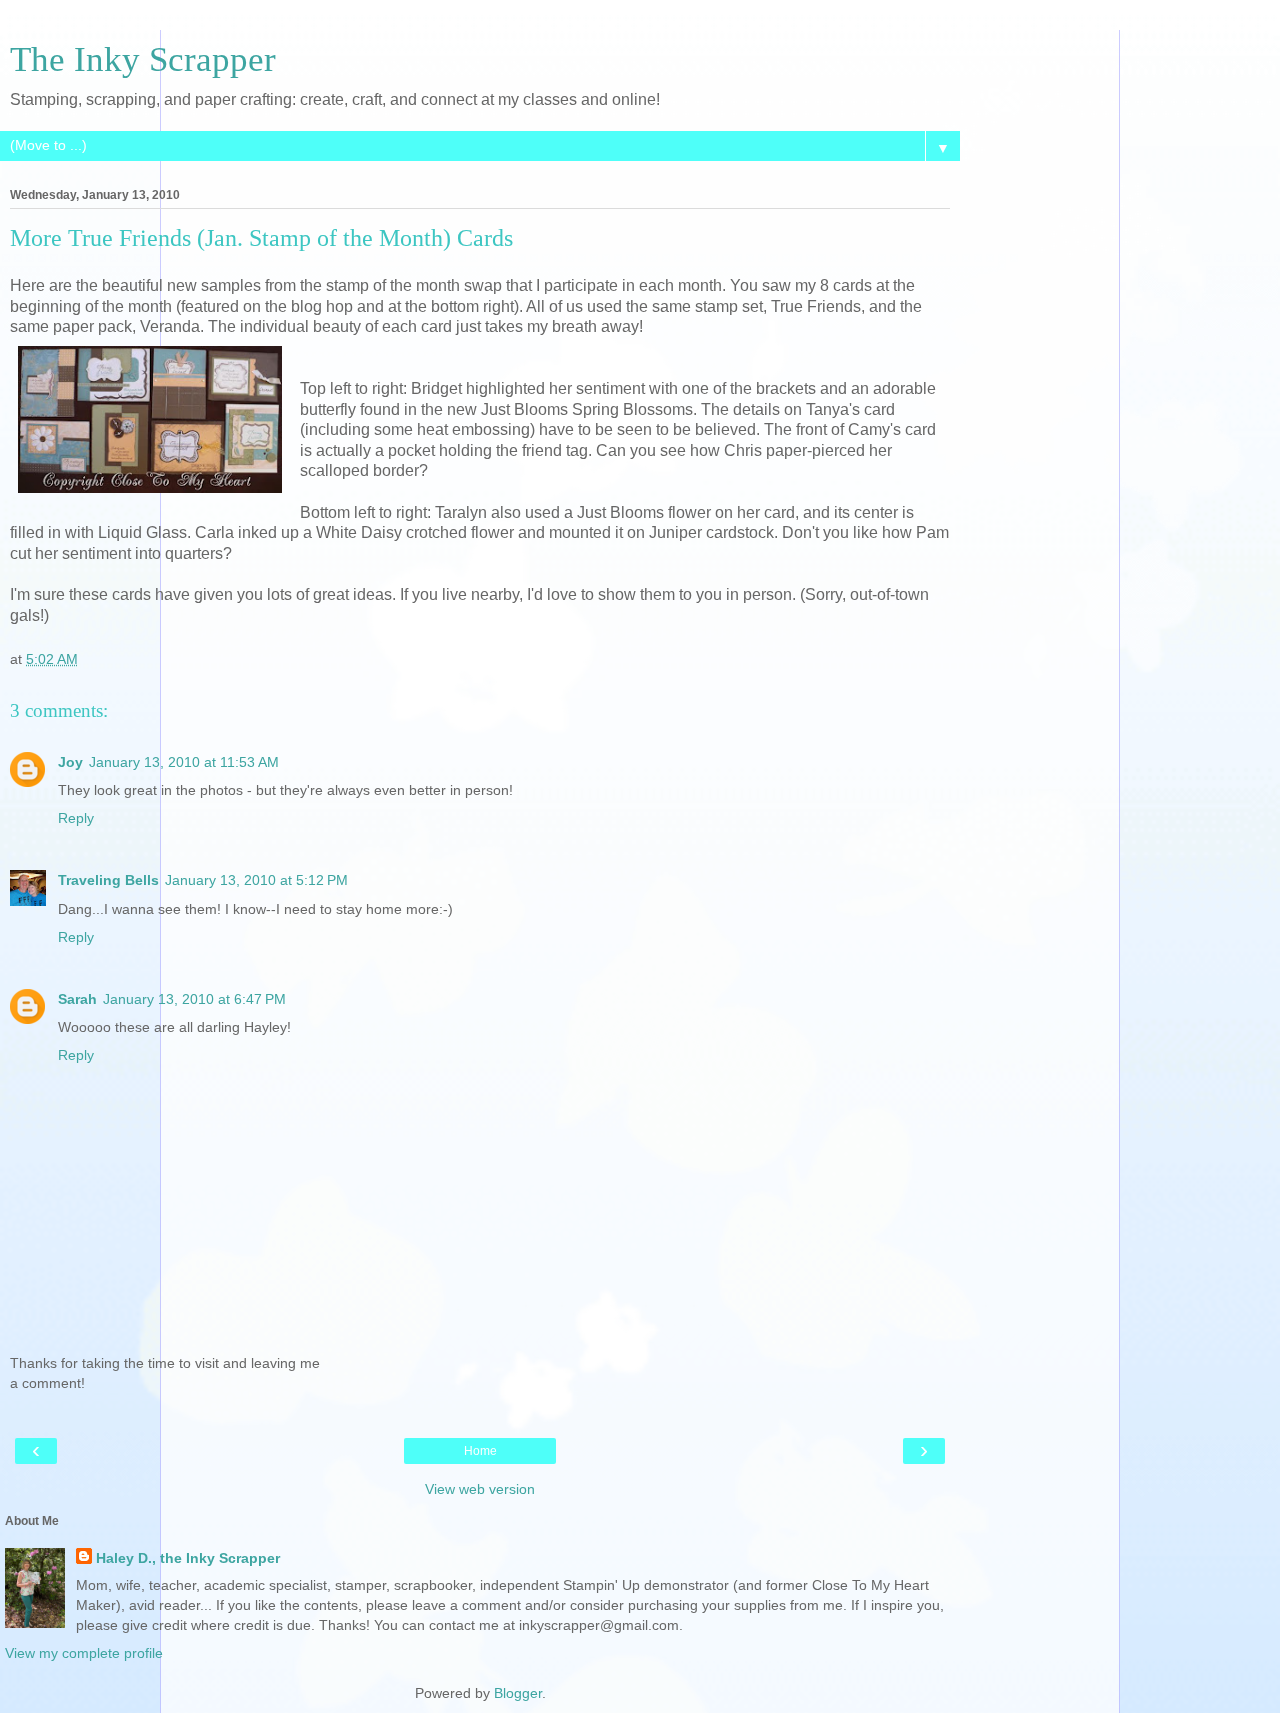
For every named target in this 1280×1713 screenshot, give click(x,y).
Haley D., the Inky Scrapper (188, 1558)
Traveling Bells (108, 880)
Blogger (518, 1693)
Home (480, 1451)
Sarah (77, 999)
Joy (70, 762)
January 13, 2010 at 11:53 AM (184, 762)
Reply (76, 818)
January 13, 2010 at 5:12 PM (256, 880)
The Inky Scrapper (143, 59)
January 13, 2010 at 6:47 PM (194, 999)
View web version (480, 1489)
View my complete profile (84, 1653)
